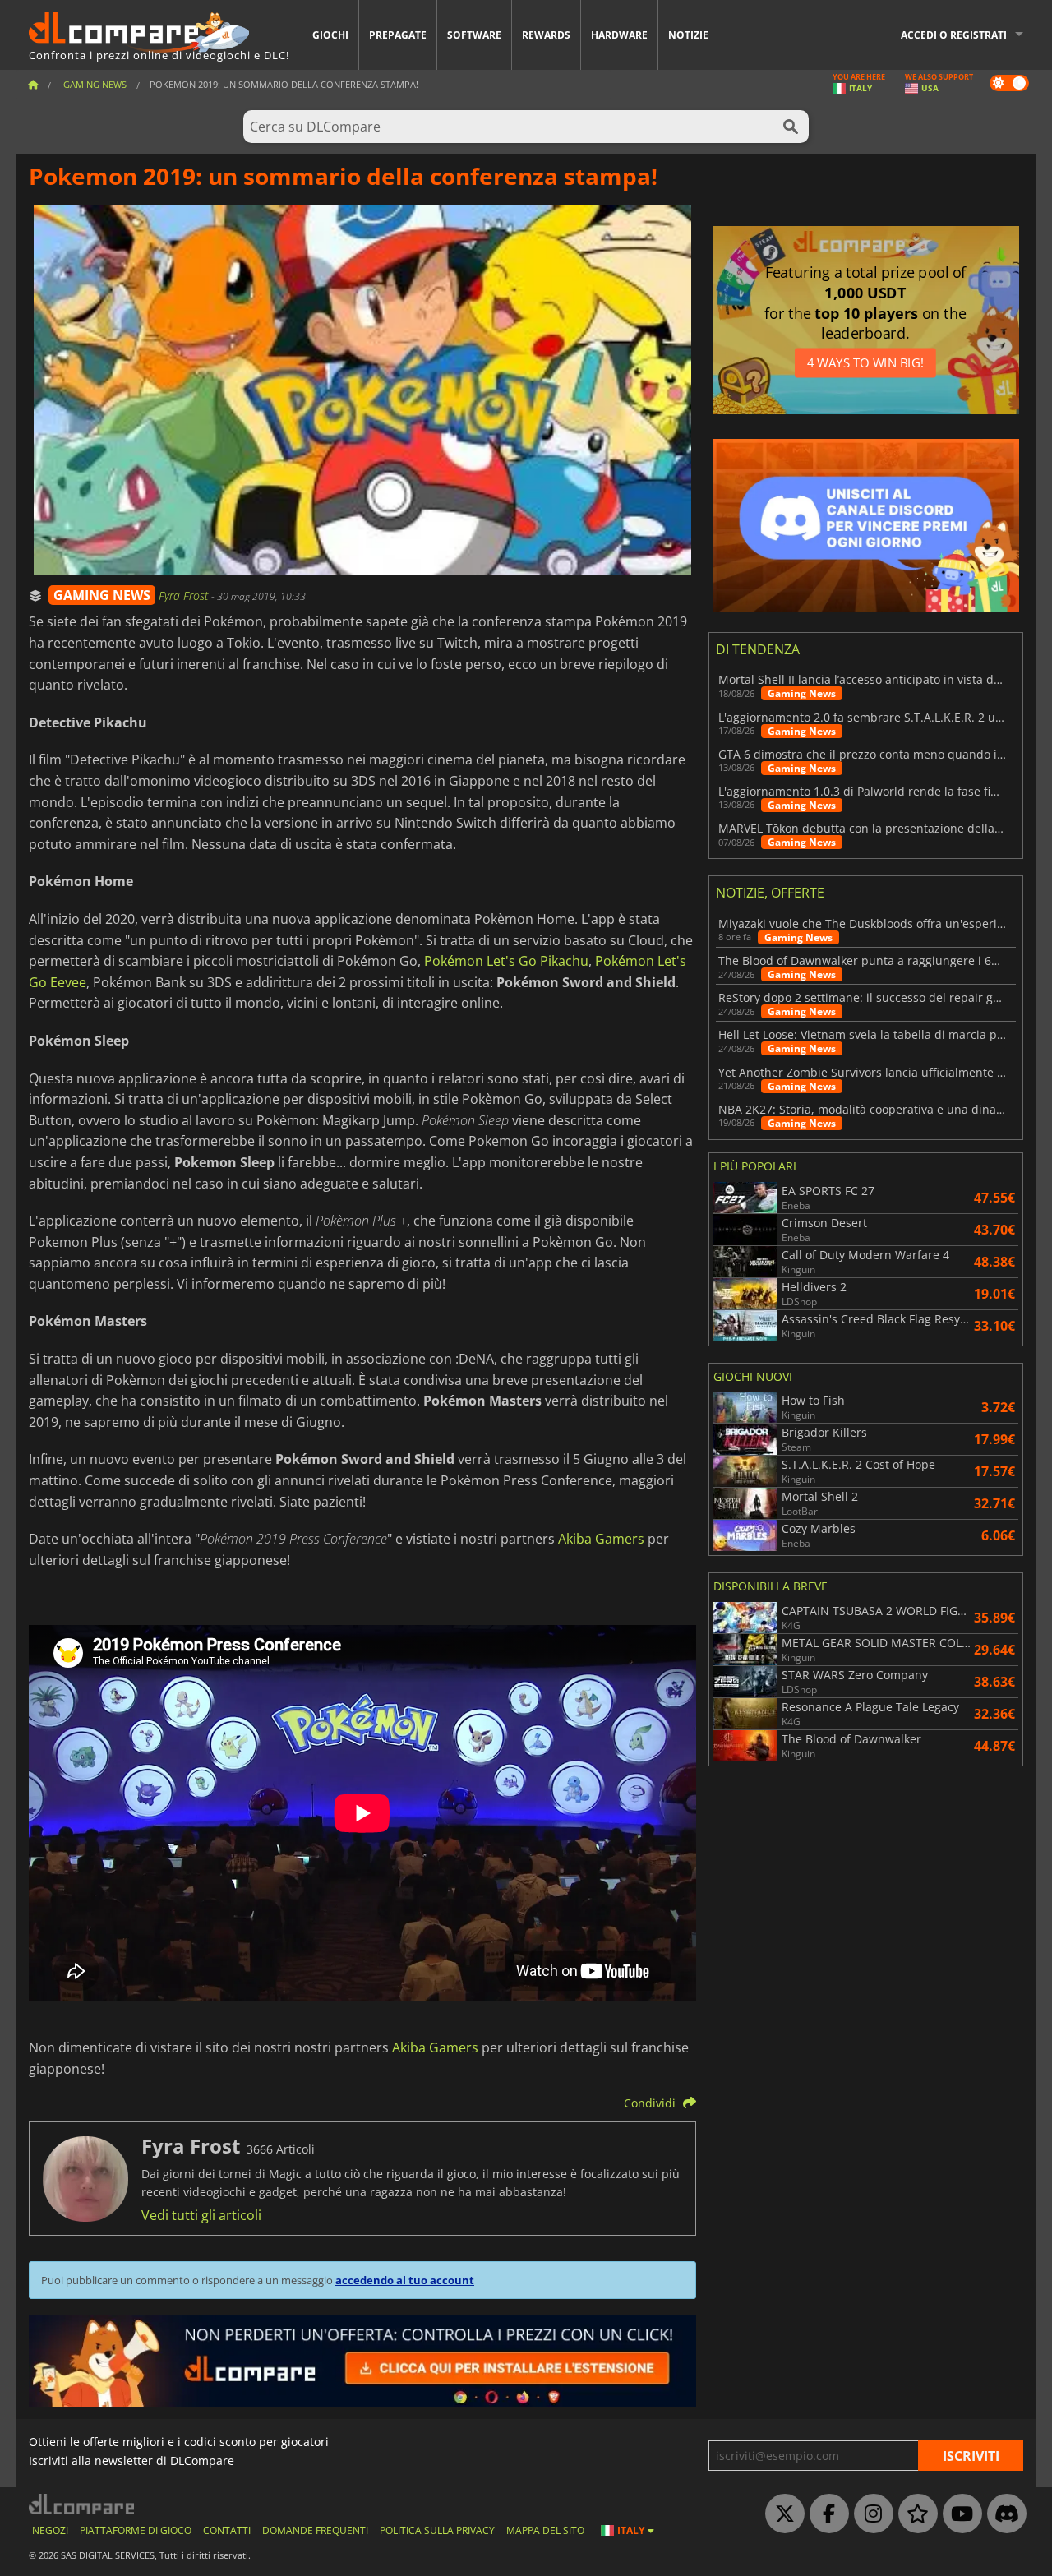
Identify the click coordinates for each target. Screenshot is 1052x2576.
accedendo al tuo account (405, 2280)
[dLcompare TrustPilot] (914, 2514)
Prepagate (398, 35)
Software (474, 35)
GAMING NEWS (102, 595)
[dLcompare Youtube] (958, 2514)
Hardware (619, 35)
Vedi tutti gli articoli (201, 2215)
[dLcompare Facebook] (825, 2514)
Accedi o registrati (954, 35)
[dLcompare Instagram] (870, 2514)
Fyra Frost (185, 596)
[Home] (33, 84)
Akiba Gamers (601, 1539)
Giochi (330, 35)
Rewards (546, 35)
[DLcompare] (83, 2504)
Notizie (688, 35)
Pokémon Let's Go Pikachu (506, 961)
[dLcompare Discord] (1003, 2514)
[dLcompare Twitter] (781, 2514)
